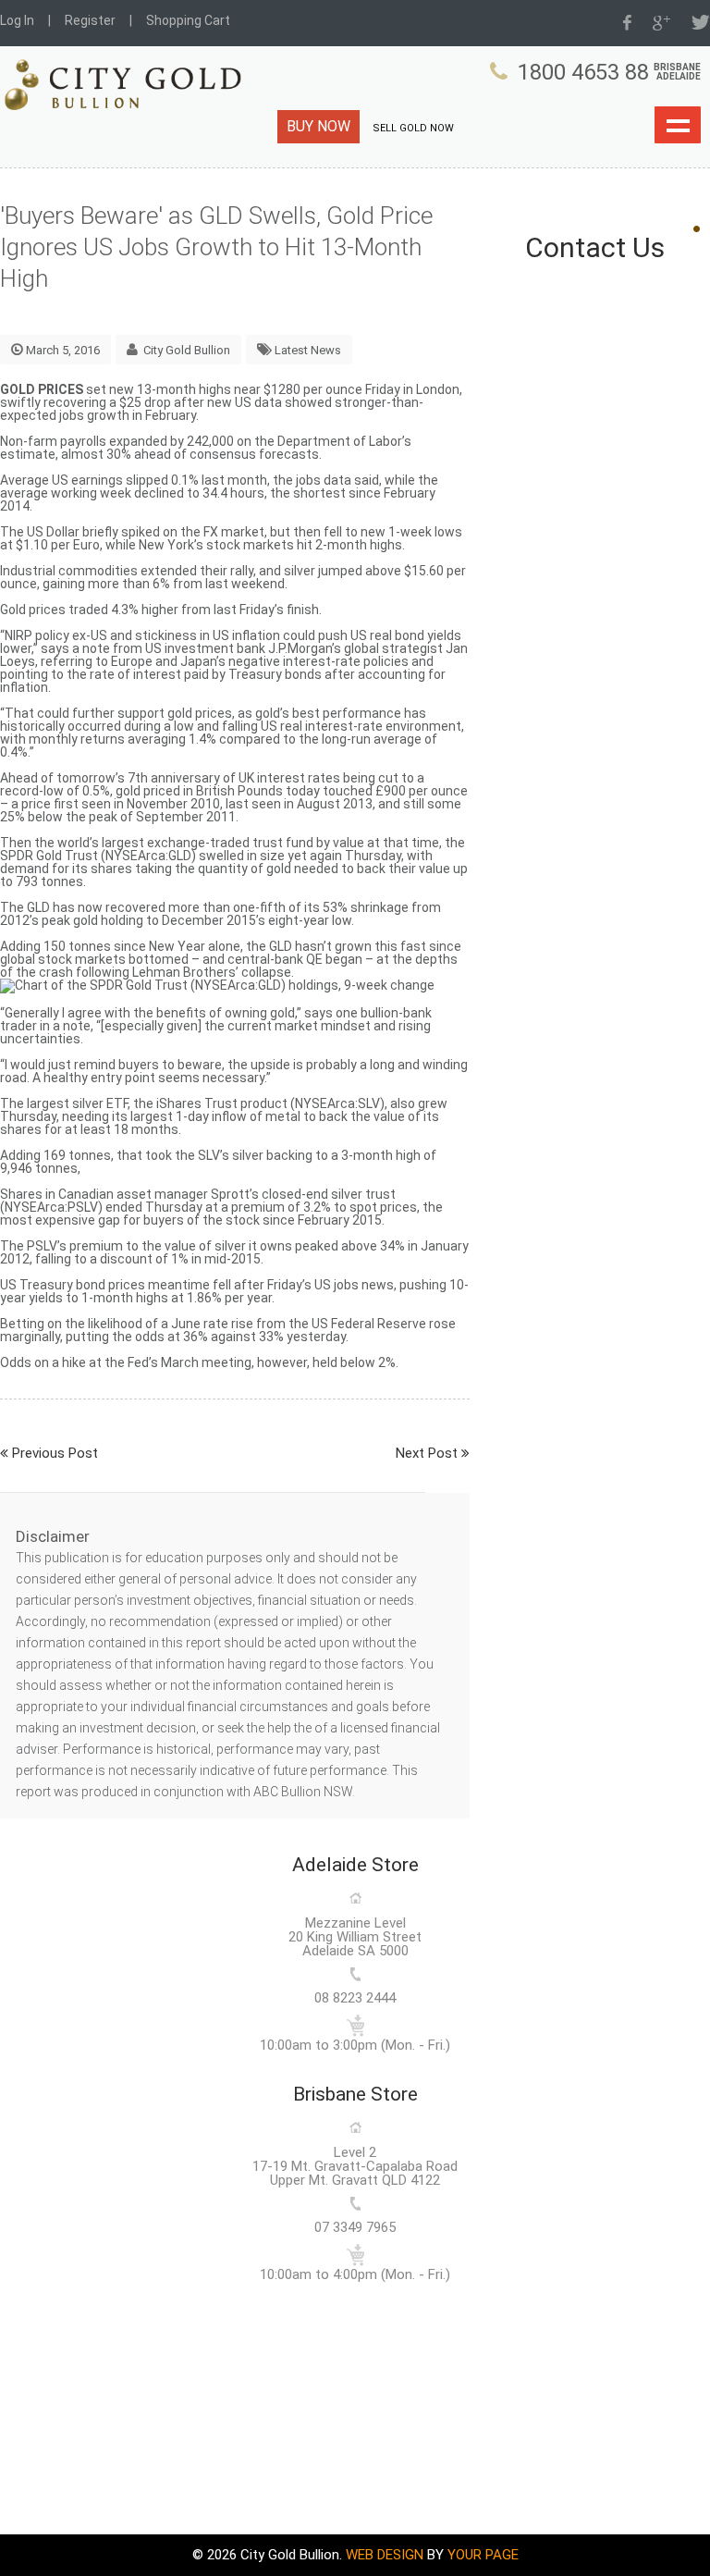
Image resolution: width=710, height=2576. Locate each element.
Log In (17, 20)
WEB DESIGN (385, 2555)
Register (90, 20)
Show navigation (678, 125)
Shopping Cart (188, 20)
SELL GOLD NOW (413, 128)
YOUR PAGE (483, 2555)
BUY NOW (318, 126)
